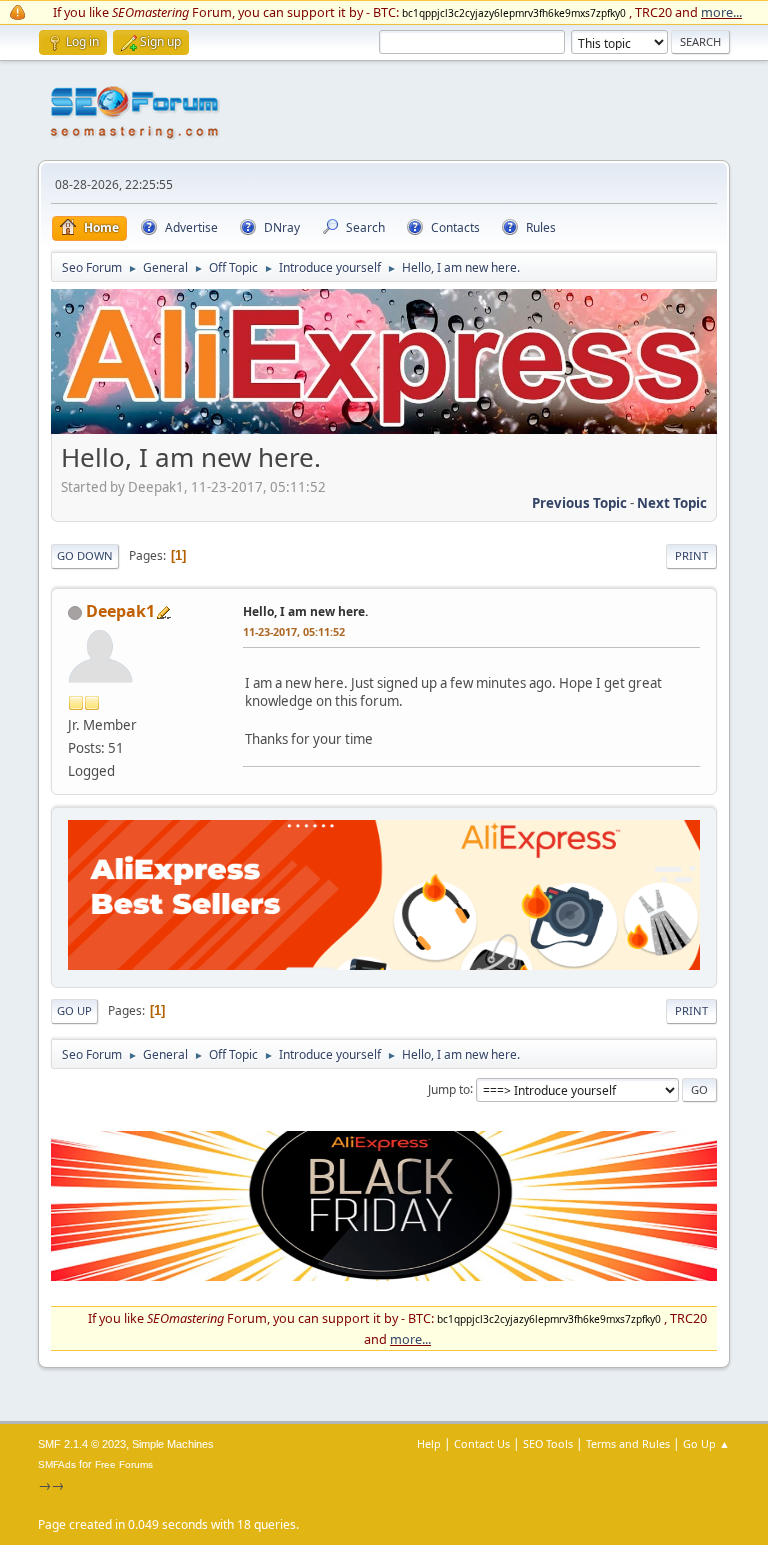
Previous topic (579, 503)
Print (691, 555)
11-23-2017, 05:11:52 (294, 631)
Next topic (672, 503)
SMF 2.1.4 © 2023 (82, 1444)
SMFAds (57, 1464)
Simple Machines (173, 1444)
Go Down (85, 555)
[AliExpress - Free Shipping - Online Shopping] (383, 429)
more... (721, 12)
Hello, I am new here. (305, 611)
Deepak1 (120, 611)
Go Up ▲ (706, 1443)
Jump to (449, 1088)
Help (429, 1443)
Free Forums (124, 1464)
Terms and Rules (628, 1443)
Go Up (74, 1010)
